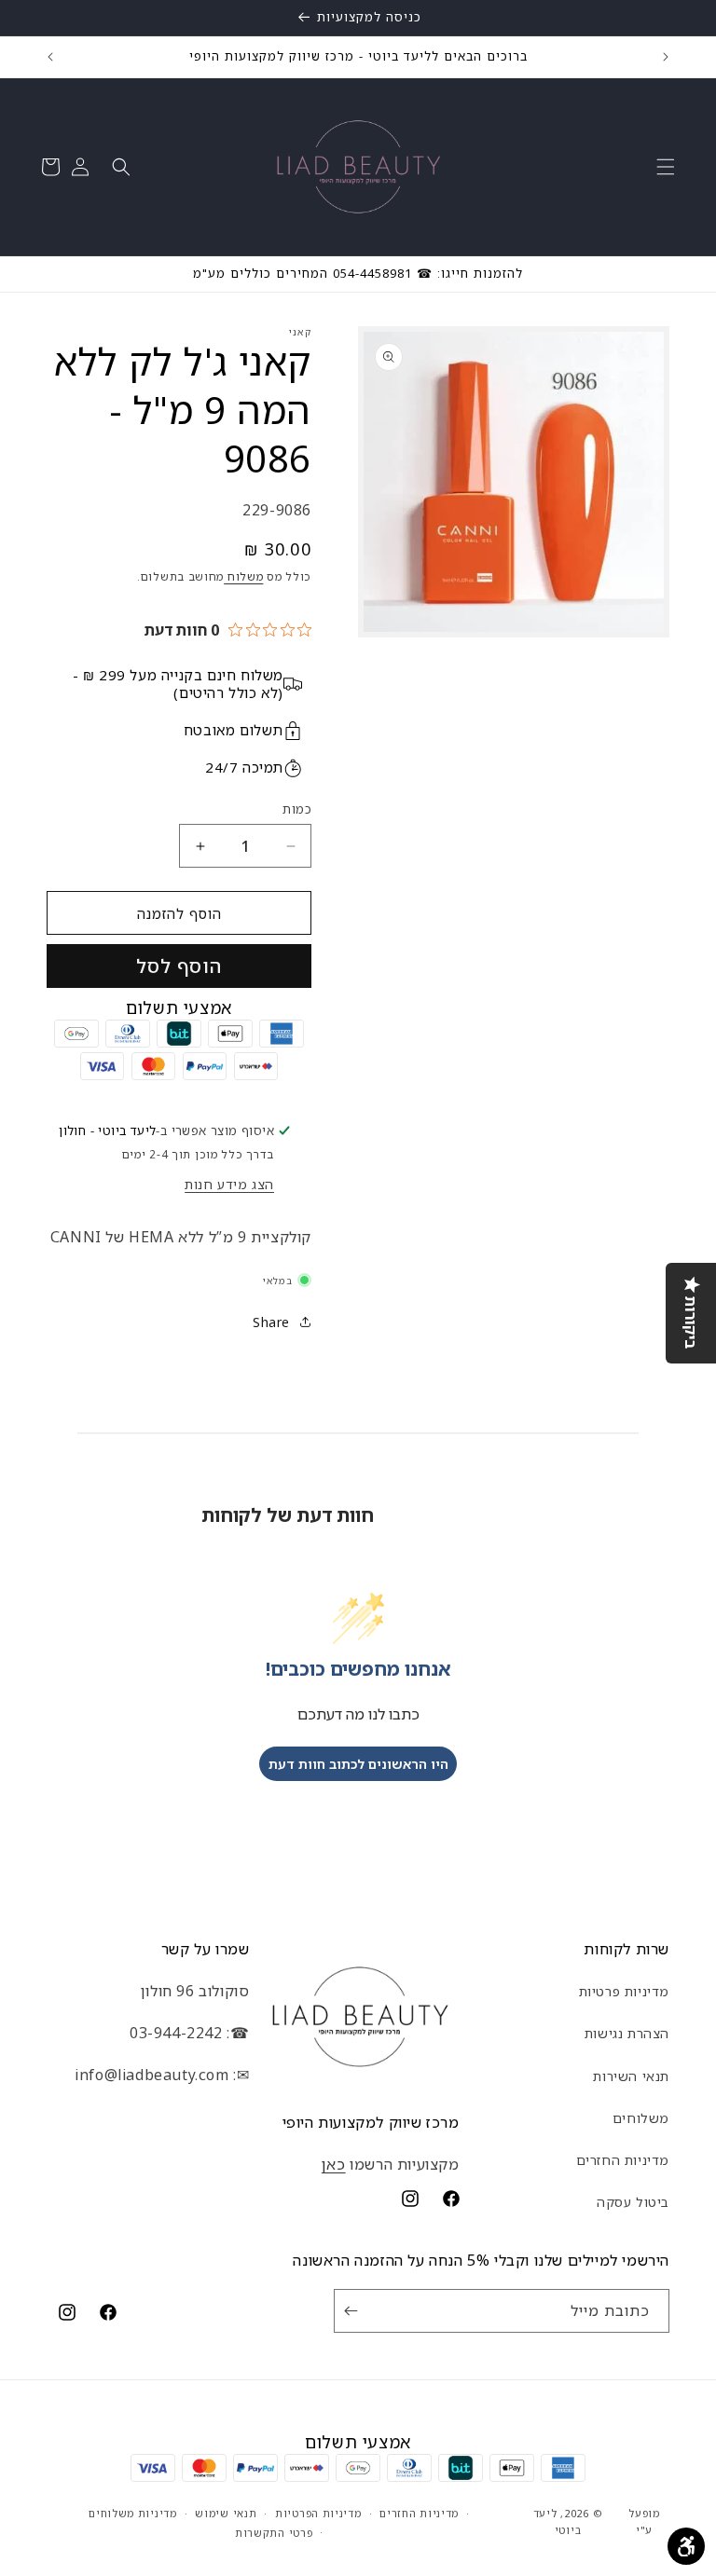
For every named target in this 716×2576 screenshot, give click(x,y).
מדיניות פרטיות (624, 1991)
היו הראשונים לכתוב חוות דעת (358, 1764)
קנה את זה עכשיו (179, 966)
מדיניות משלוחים (133, 2513)
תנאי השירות (631, 2076)
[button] (666, 167)
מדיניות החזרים (623, 2160)
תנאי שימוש (226, 2513)
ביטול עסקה (633, 2202)
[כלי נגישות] (686, 2546)
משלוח (243, 576)
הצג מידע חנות (229, 1184)
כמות (297, 809)
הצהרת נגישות (627, 2033)
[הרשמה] (354, 2311)
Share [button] (271, 1322)
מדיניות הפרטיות (318, 2513)
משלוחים (641, 2118)
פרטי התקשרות (274, 2533)
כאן (334, 2164)
